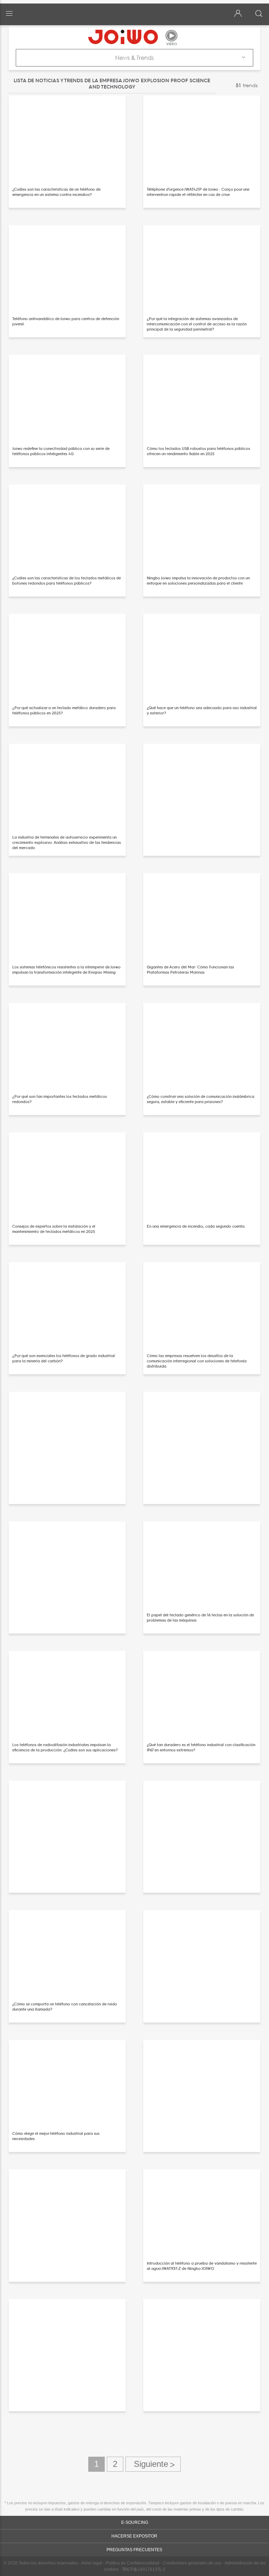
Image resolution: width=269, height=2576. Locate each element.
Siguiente (153, 2464)
